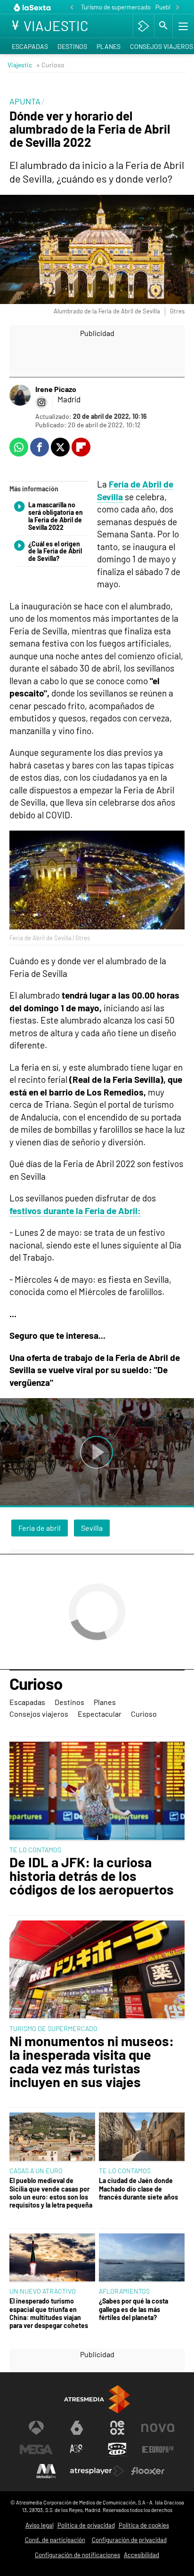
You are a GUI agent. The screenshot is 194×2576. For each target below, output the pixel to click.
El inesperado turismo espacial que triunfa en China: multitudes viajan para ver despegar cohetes (49, 2313)
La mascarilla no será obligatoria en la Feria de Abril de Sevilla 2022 (56, 516)
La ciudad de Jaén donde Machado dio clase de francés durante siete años (138, 2189)
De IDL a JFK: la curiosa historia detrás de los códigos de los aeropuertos (92, 1876)
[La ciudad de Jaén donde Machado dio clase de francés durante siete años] (142, 2137)
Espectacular (100, 1714)
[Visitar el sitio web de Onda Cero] (117, 2449)
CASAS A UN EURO (36, 2171)
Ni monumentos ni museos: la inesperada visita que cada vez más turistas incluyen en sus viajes (92, 2061)
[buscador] (163, 26)
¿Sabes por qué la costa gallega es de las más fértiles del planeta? (133, 2309)
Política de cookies (144, 2525)
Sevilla (92, 1528)
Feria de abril (40, 1528)
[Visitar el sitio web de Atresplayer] (97, 2471)
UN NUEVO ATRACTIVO (43, 2291)
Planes (109, 46)
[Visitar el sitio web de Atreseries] (77, 2449)
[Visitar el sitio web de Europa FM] (158, 2449)
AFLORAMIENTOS (124, 2291)
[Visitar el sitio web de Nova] (158, 2428)
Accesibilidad (141, 2555)
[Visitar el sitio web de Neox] (117, 2428)
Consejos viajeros (39, 1714)
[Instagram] (41, 402)
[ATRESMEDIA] (97, 2399)
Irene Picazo (56, 389)
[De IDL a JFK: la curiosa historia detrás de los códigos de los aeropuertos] (97, 1792)
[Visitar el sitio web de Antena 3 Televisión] (36, 2428)
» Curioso (50, 65)
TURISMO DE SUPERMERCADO (53, 2028)
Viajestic (20, 65)
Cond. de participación (55, 2540)
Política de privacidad (86, 2525)
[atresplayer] (143, 26)
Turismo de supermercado (116, 7)
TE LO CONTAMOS (35, 1850)
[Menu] (182, 26)
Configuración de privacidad (129, 2540)
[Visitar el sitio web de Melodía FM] (46, 2471)
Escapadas (30, 46)
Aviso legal (40, 2525)
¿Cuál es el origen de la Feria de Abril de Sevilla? (55, 552)
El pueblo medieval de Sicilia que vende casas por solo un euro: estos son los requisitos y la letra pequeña (51, 2193)
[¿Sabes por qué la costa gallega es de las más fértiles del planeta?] (142, 2258)
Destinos (72, 46)
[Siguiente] (178, 8)
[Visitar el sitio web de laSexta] (77, 2428)
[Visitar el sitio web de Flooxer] (148, 2471)
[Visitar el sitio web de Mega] (36, 2449)
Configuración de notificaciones (77, 2555)
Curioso (36, 1684)
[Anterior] (72, 8)
